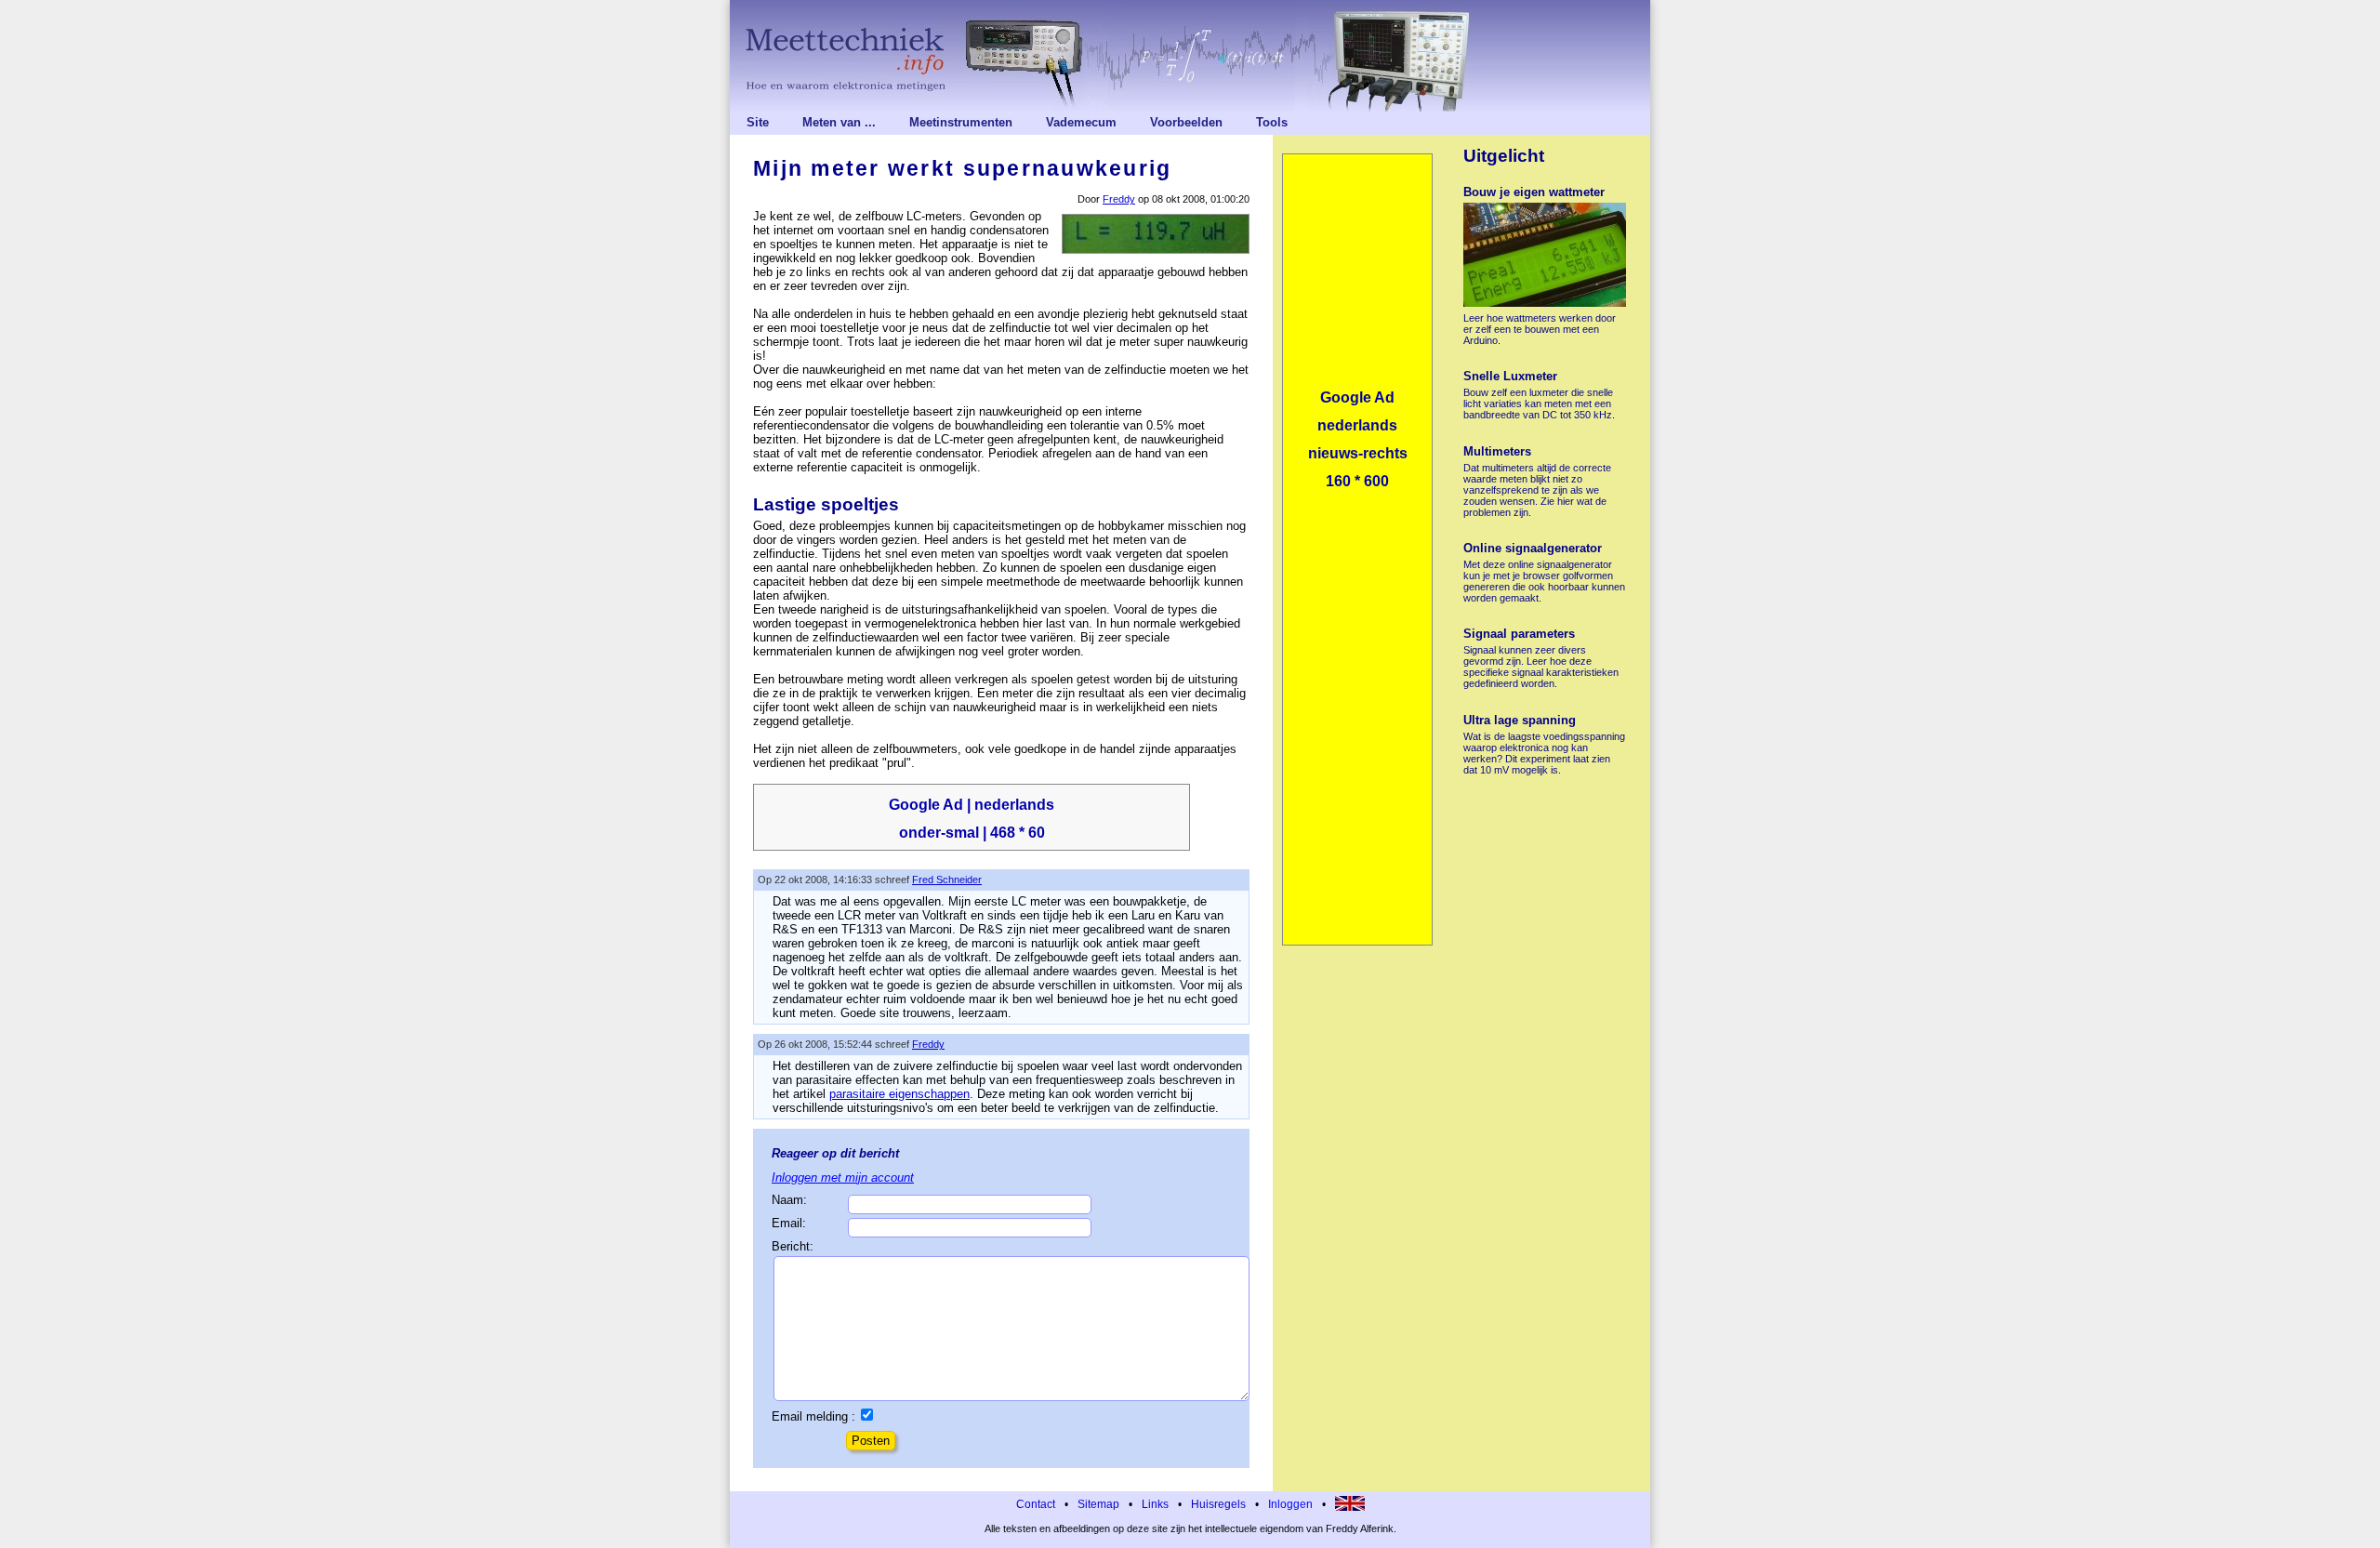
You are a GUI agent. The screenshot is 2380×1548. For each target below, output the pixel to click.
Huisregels (1218, 1504)
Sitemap (1098, 1504)
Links (1155, 1504)
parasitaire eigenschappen (899, 1094)
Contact (1036, 1504)
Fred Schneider (947, 880)
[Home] (1190, 56)
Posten (871, 1441)
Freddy (1119, 199)
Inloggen (1290, 1504)
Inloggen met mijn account (843, 1178)
